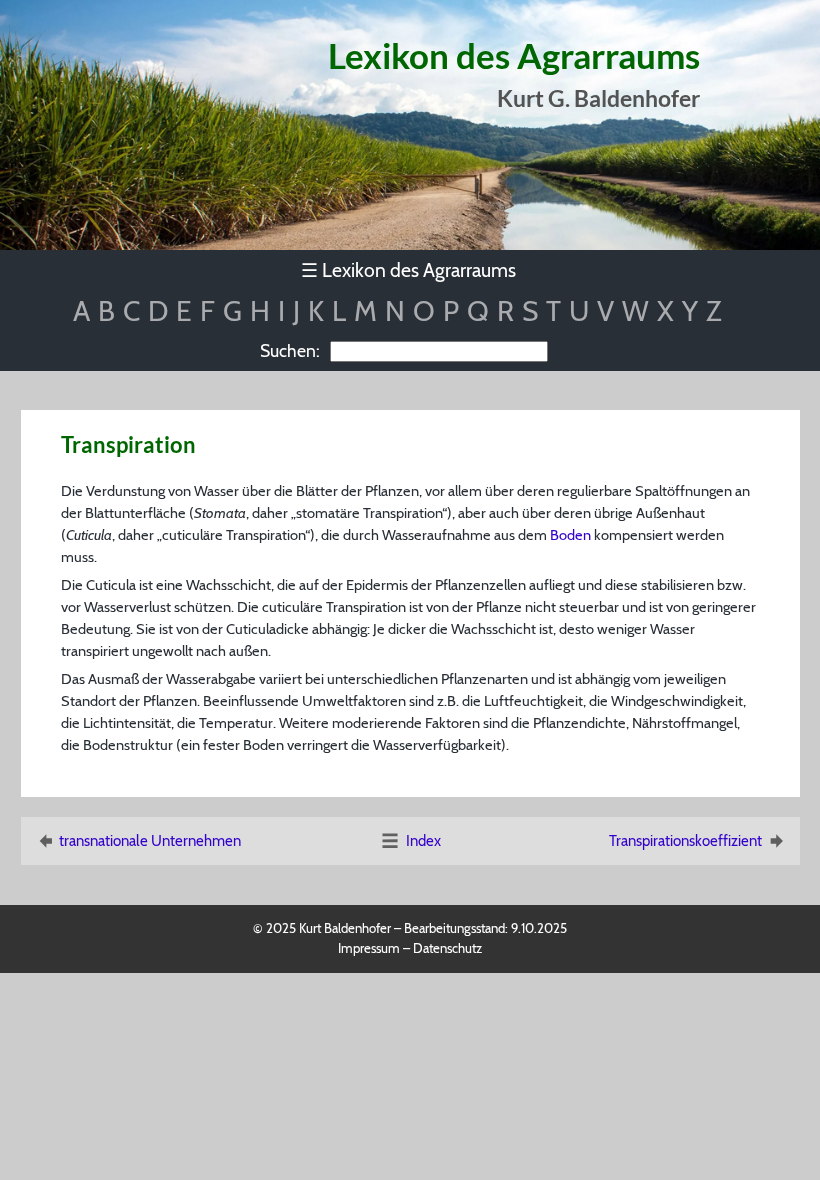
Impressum (369, 948)
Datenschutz (447, 948)
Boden (570, 535)
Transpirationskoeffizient (685, 841)
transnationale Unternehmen (150, 841)
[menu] (410, 270)
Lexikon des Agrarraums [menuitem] (408, 270)
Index (423, 841)
